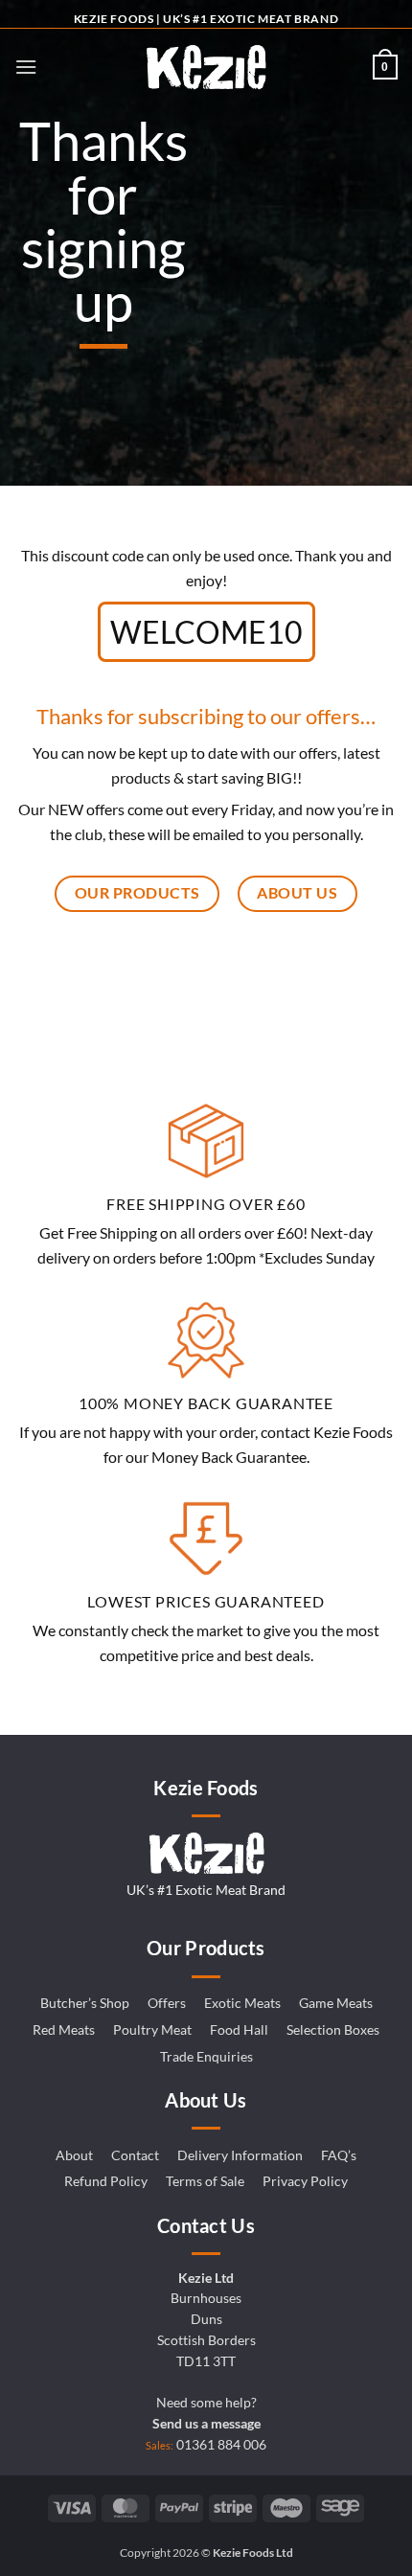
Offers (167, 2003)
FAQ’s (339, 2155)
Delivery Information (240, 2155)
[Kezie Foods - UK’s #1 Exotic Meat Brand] (206, 67)
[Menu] (26, 67)
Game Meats (336, 2003)
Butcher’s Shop (85, 2003)
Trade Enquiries (206, 2057)
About (74, 2155)
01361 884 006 (221, 2445)
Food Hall (239, 2030)
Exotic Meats (242, 2003)
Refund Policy (106, 2181)
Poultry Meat (152, 2030)
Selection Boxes (333, 2030)
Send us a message (206, 2424)
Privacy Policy (305, 2181)
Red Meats (64, 2030)
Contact (135, 2155)
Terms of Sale (205, 2181)
